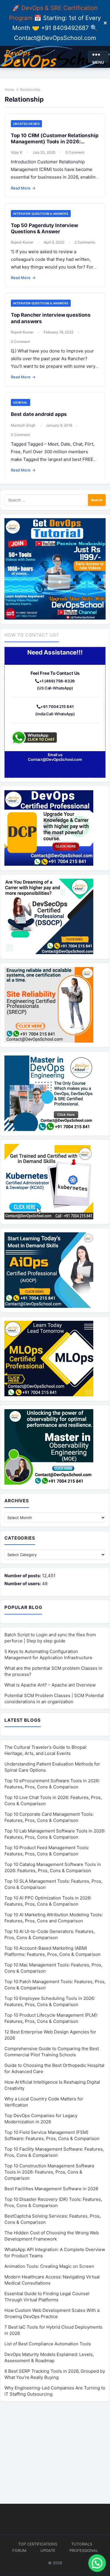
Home (10, 89)
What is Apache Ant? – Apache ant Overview (50, 1685)
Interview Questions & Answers (41, 214)
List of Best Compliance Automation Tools (48, 2344)
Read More (23, 188)
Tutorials (82, 2544)
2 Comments (85, 242)
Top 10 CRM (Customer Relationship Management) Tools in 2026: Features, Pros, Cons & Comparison (55, 142)
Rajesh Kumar (22, 242)
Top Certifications (38, 2544)
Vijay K (17, 152)
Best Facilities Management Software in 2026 (51, 2189)
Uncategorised (26, 124)
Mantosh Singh (23, 425)
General (21, 402)
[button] (97, 2563)
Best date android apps (39, 414)
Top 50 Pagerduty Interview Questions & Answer (44, 228)
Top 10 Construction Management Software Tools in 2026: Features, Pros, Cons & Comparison (49, 2172)
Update (48, 2550)
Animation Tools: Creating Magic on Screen (49, 2266)
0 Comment (75, 152)
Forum (19, 2550)
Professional (84, 2550)
